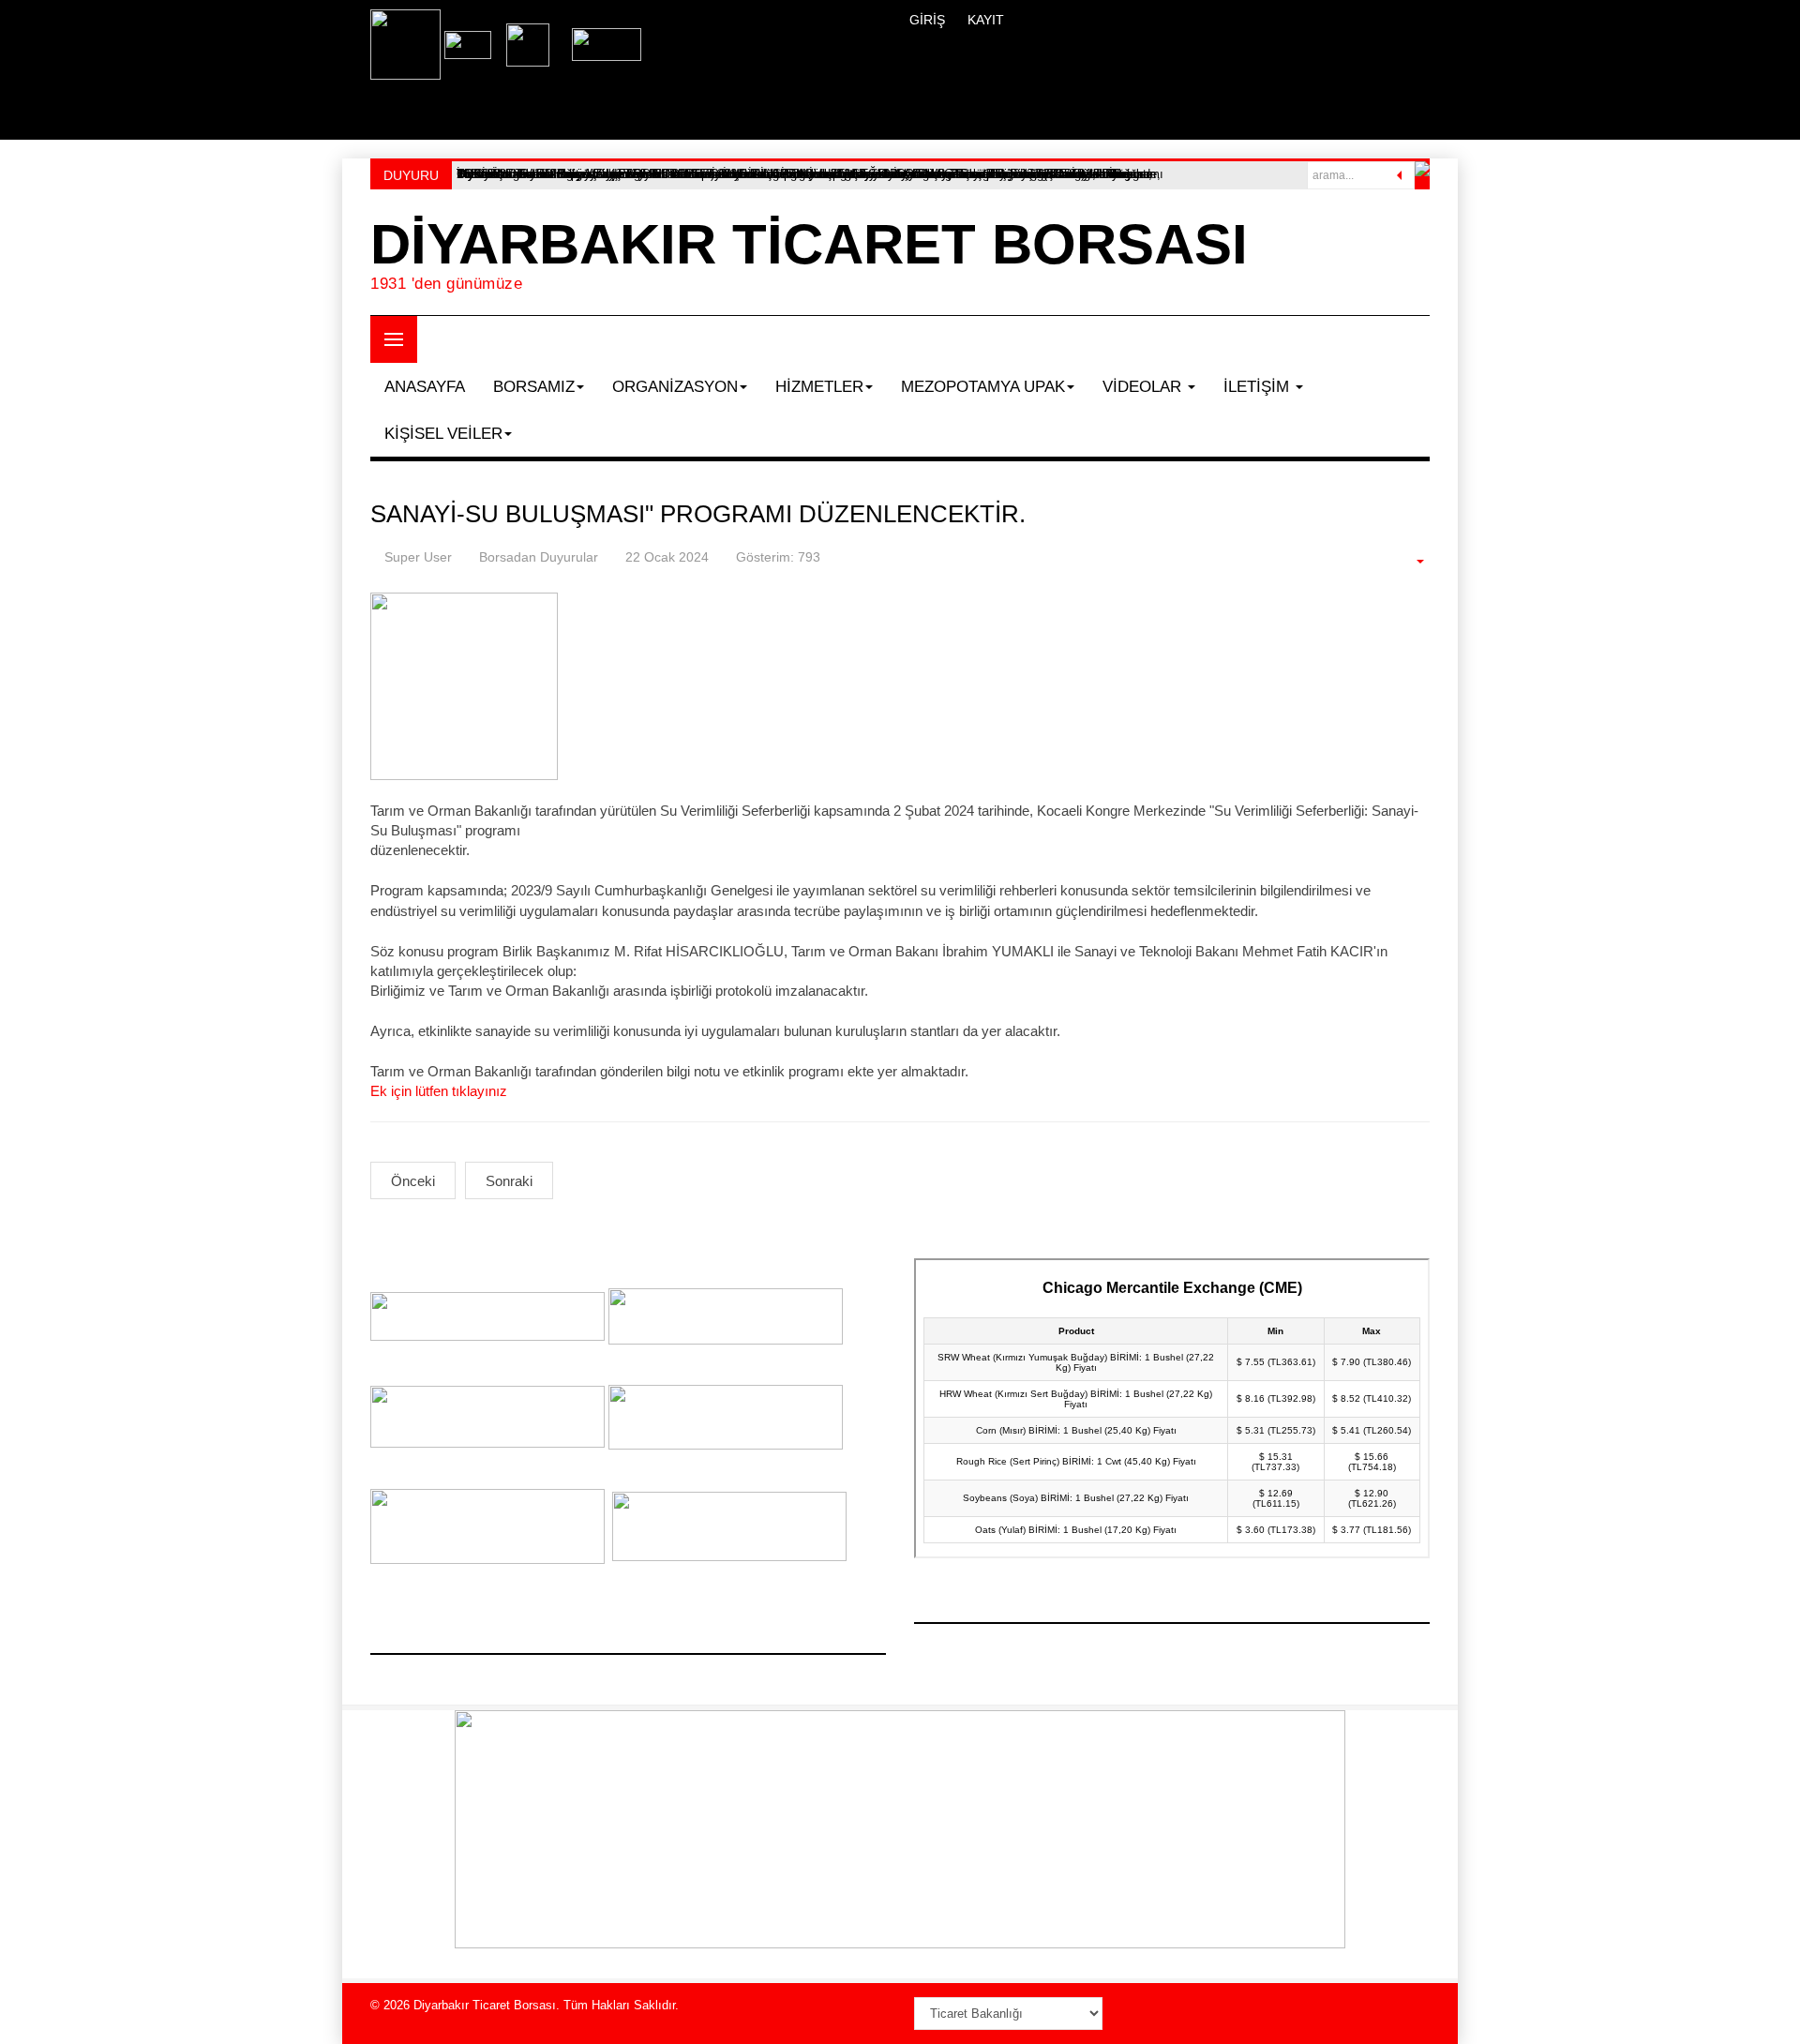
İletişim (1259, 387)
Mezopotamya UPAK (983, 387)
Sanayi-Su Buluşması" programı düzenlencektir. (698, 514)
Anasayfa (425, 387)
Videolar (1144, 387)
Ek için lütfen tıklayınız (439, 1091)
